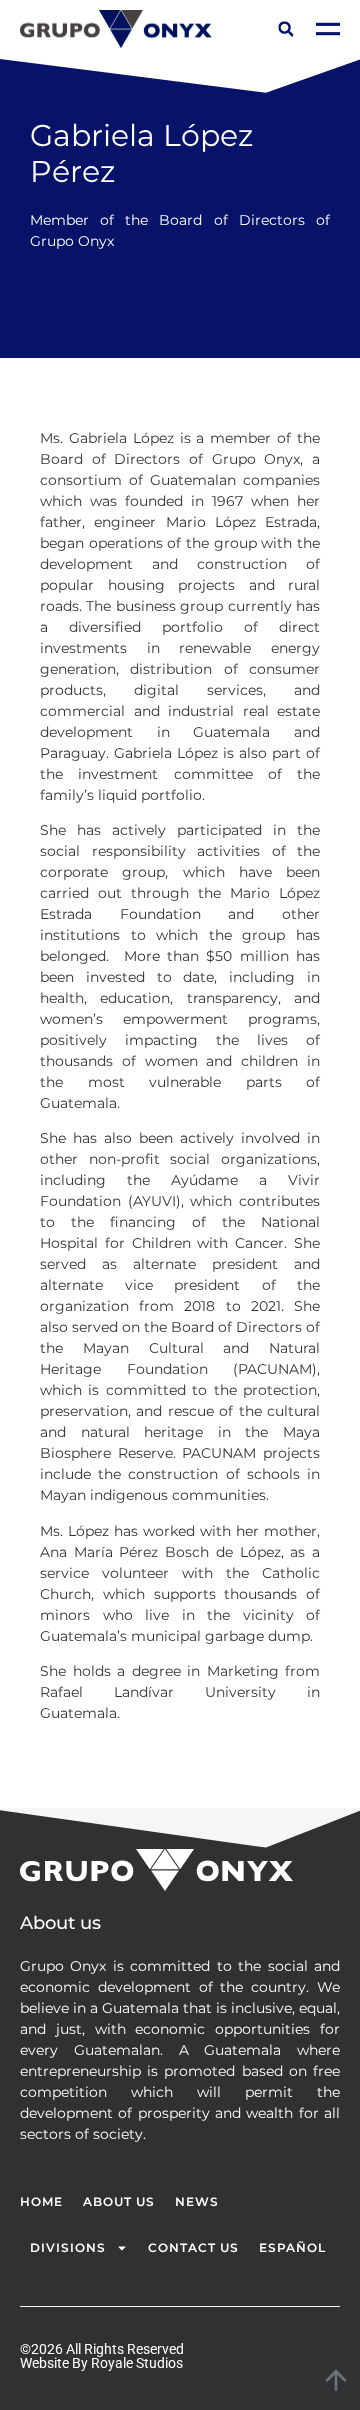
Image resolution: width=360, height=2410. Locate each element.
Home (41, 2201)
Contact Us (193, 2247)
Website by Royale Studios (101, 2363)
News (197, 2201)
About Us (119, 2201)
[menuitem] (292, 2248)
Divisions (68, 2247)
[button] (286, 29)
